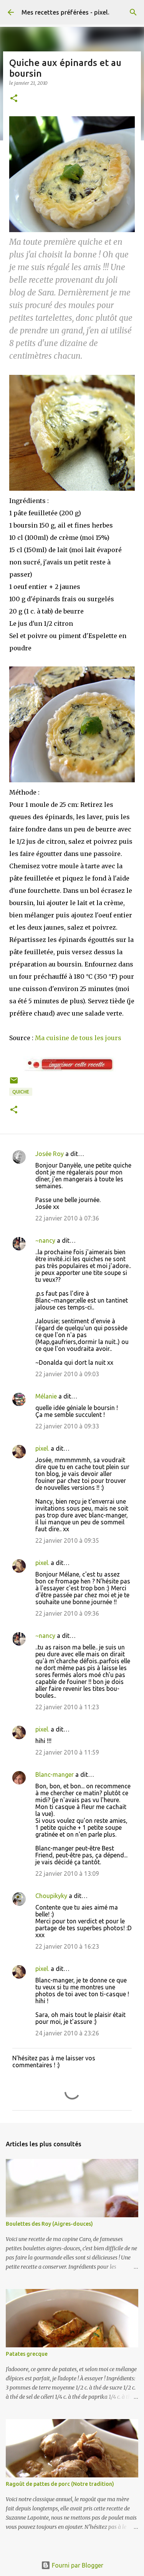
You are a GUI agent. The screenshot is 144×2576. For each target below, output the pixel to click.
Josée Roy (50, 1154)
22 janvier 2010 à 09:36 (67, 1613)
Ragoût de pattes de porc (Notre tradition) (60, 2484)
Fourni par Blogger (77, 2565)
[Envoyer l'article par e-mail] (14, 1083)
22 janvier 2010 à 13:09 (67, 1873)
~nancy (45, 1240)
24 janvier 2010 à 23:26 (67, 2033)
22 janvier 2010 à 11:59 (67, 1752)
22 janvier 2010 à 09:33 (67, 1426)
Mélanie (46, 1396)
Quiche (21, 1092)
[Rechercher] (133, 12)
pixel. (42, 1448)
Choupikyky (51, 1896)
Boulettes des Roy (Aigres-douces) (49, 2224)
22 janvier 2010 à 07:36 (67, 1218)
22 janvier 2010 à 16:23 (67, 1946)
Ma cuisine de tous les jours (78, 1038)
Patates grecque (27, 2354)
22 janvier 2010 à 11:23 (67, 1707)
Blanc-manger (55, 1775)
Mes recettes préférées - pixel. (65, 12)
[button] (14, 99)
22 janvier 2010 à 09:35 (67, 1540)
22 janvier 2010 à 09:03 (67, 1374)
